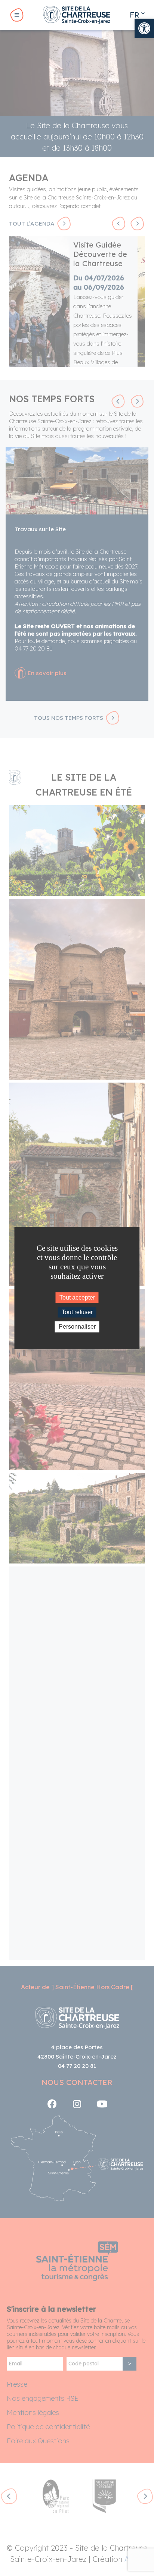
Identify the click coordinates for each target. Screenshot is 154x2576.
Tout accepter (77, 1298)
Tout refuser (77, 1312)
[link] (144, 28)
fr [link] (135, 15)
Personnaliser (77, 1327)
